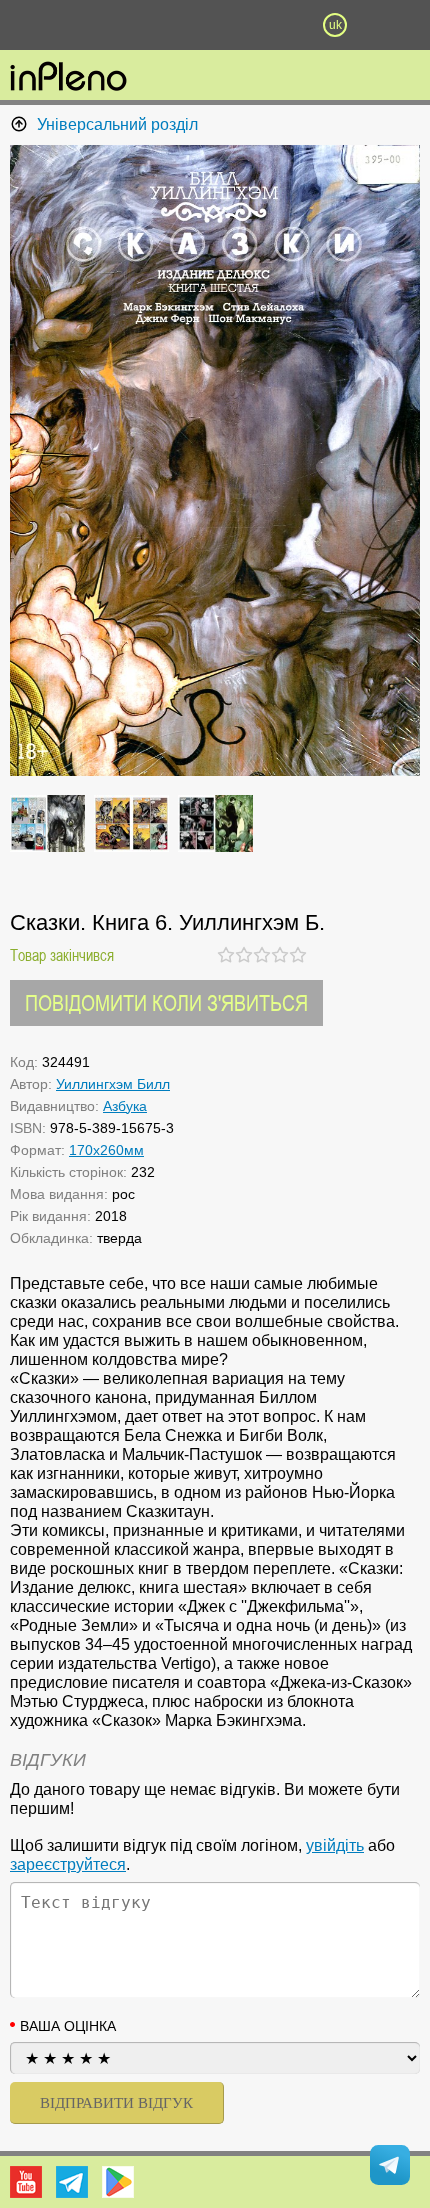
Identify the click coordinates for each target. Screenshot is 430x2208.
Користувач (215, 25)
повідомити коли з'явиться (166, 1002)
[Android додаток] (118, 2182)
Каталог (32, 25)
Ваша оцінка (68, 2026)
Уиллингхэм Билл (113, 1084)
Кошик (275, 25)
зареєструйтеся (68, 1864)
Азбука (125, 1106)
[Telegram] (72, 2182)
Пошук (155, 25)
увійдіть (335, 1845)
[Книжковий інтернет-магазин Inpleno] (68, 78)
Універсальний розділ (117, 124)
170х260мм (106, 1150)
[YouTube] (26, 2182)
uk (335, 25)
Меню (95, 25)
